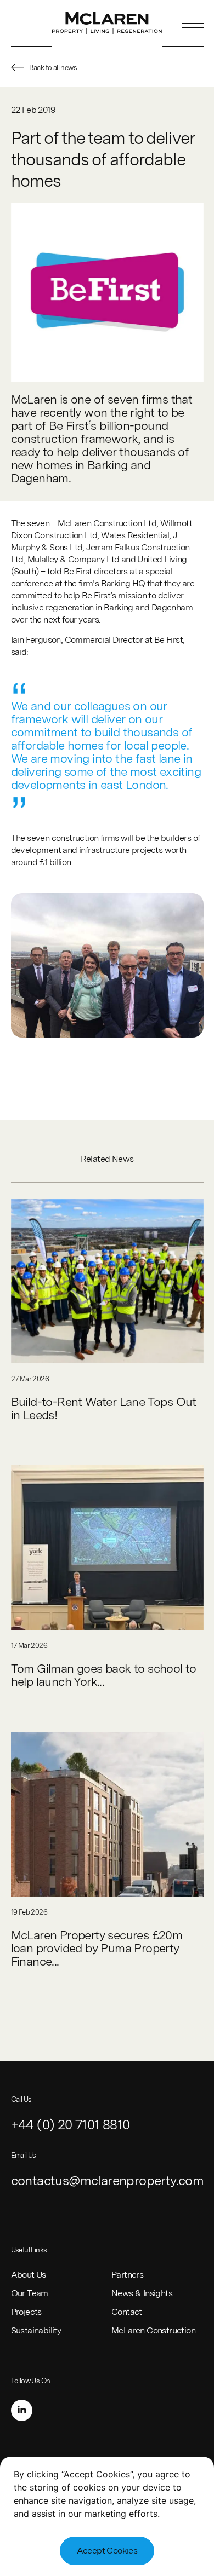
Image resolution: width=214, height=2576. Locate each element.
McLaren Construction (153, 2330)
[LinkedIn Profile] (22, 2410)
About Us (29, 2275)
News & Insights (142, 2293)
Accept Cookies (107, 2551)
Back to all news (53, 68)
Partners (127, 2275)
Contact (127, 2312)
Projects (26, 2312)
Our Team (30, 2293)
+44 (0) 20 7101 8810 (71, 2125)
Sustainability (36, 2330)
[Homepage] (107, 23)
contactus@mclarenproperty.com (108, 2180)
